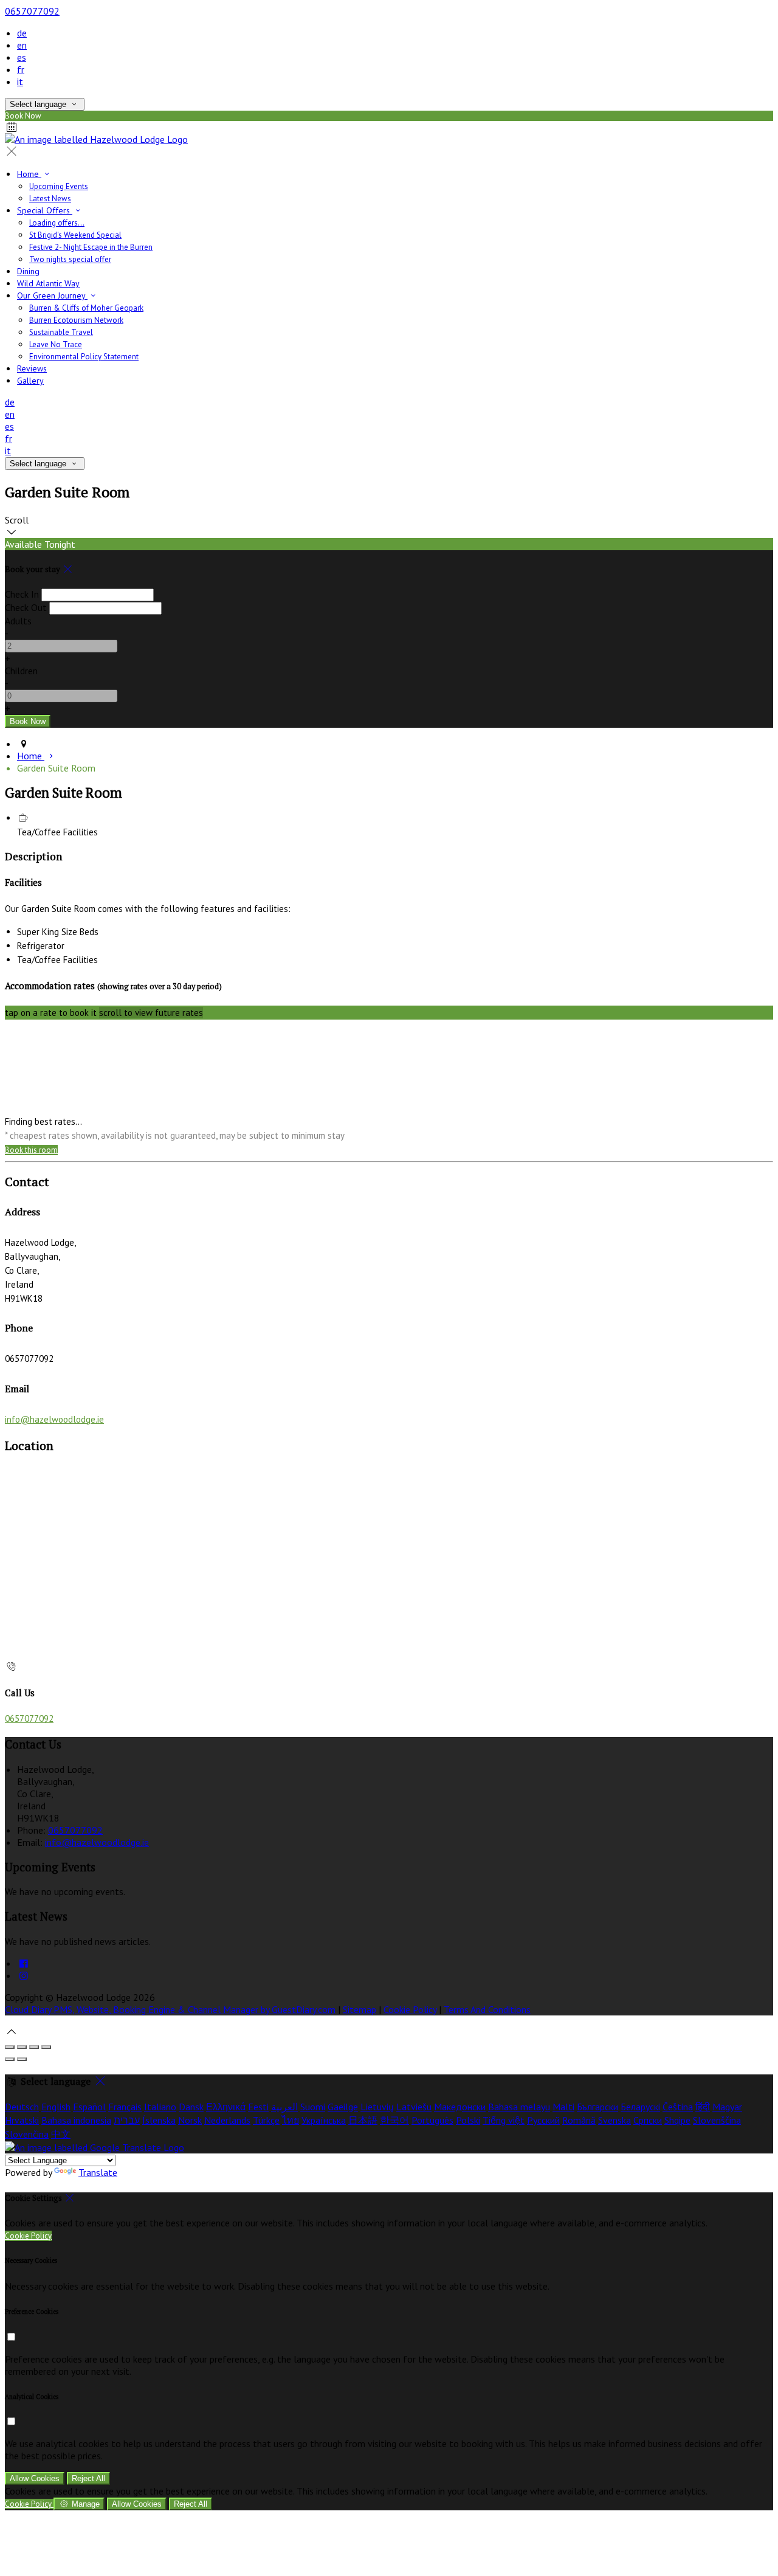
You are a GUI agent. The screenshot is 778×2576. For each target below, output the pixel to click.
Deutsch (22, 2107)
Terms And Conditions (487, 2009)
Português (432, 2120)
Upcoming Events (59, 186)
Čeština (678, 2107)
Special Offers (45, 210)
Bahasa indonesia (76, 2120)
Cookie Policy (410, 2009)
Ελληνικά (226, 2107)
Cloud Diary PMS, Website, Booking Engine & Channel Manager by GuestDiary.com (170, 2009)
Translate (98, 2172)
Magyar (727, 2107)
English (56, 2107)
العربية (284, 2107)
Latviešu (414, 2107)
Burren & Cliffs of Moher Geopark (86, 308)
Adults (18, 621)
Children (21, 671)
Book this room (31, 1150)
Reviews (32, 368)
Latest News (50, 199)
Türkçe (266, 2120)
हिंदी (703, 2107)
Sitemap (360, 2009)
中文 (61, 2134)
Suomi (313, 2107)
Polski (468, 2120)
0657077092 (32, 11)
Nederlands (227, 2120)
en (22, 45)
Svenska (614, 2120)
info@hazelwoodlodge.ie (54, 1419)
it (20, 81)
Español (89, 2107)
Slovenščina (717, 2120)
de (22, 33)
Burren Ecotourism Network (76, 320)
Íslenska (159, 2120)
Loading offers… (57, 223)
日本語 (363, 2120)
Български (597, 2107)
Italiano (160, 2107)
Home (29, 174)
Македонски (460, 2107)
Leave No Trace (56, 344)
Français (125, 2107)
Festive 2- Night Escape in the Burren (91, 247)
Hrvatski (22, 2120)
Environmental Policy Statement (84, 357)
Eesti (258, 2107)
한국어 (394, 2120)
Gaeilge (343, 2107)
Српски (648, 2120)
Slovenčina (27, 2134)
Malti (563, 2107)
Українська (324, 2120)
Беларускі (640, 2107)
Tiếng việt (504, 2120)
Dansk (191, 2107)
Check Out (26, 607)
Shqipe (677, 2120)
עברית (127, 2120)
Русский (543, 2120)
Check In (22, 594)
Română (579, 2120)
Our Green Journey (52, 295)
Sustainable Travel (61, 332)
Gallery (30, 381)
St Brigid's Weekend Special (75, 235)
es (22, 57)
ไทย (291, 2120)
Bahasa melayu (519, 2107)
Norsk (190, 2120)
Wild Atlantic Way (48, 283)
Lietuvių (377, 2107)
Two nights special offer (70, 259)
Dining (28, 271)
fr (21, 69)
